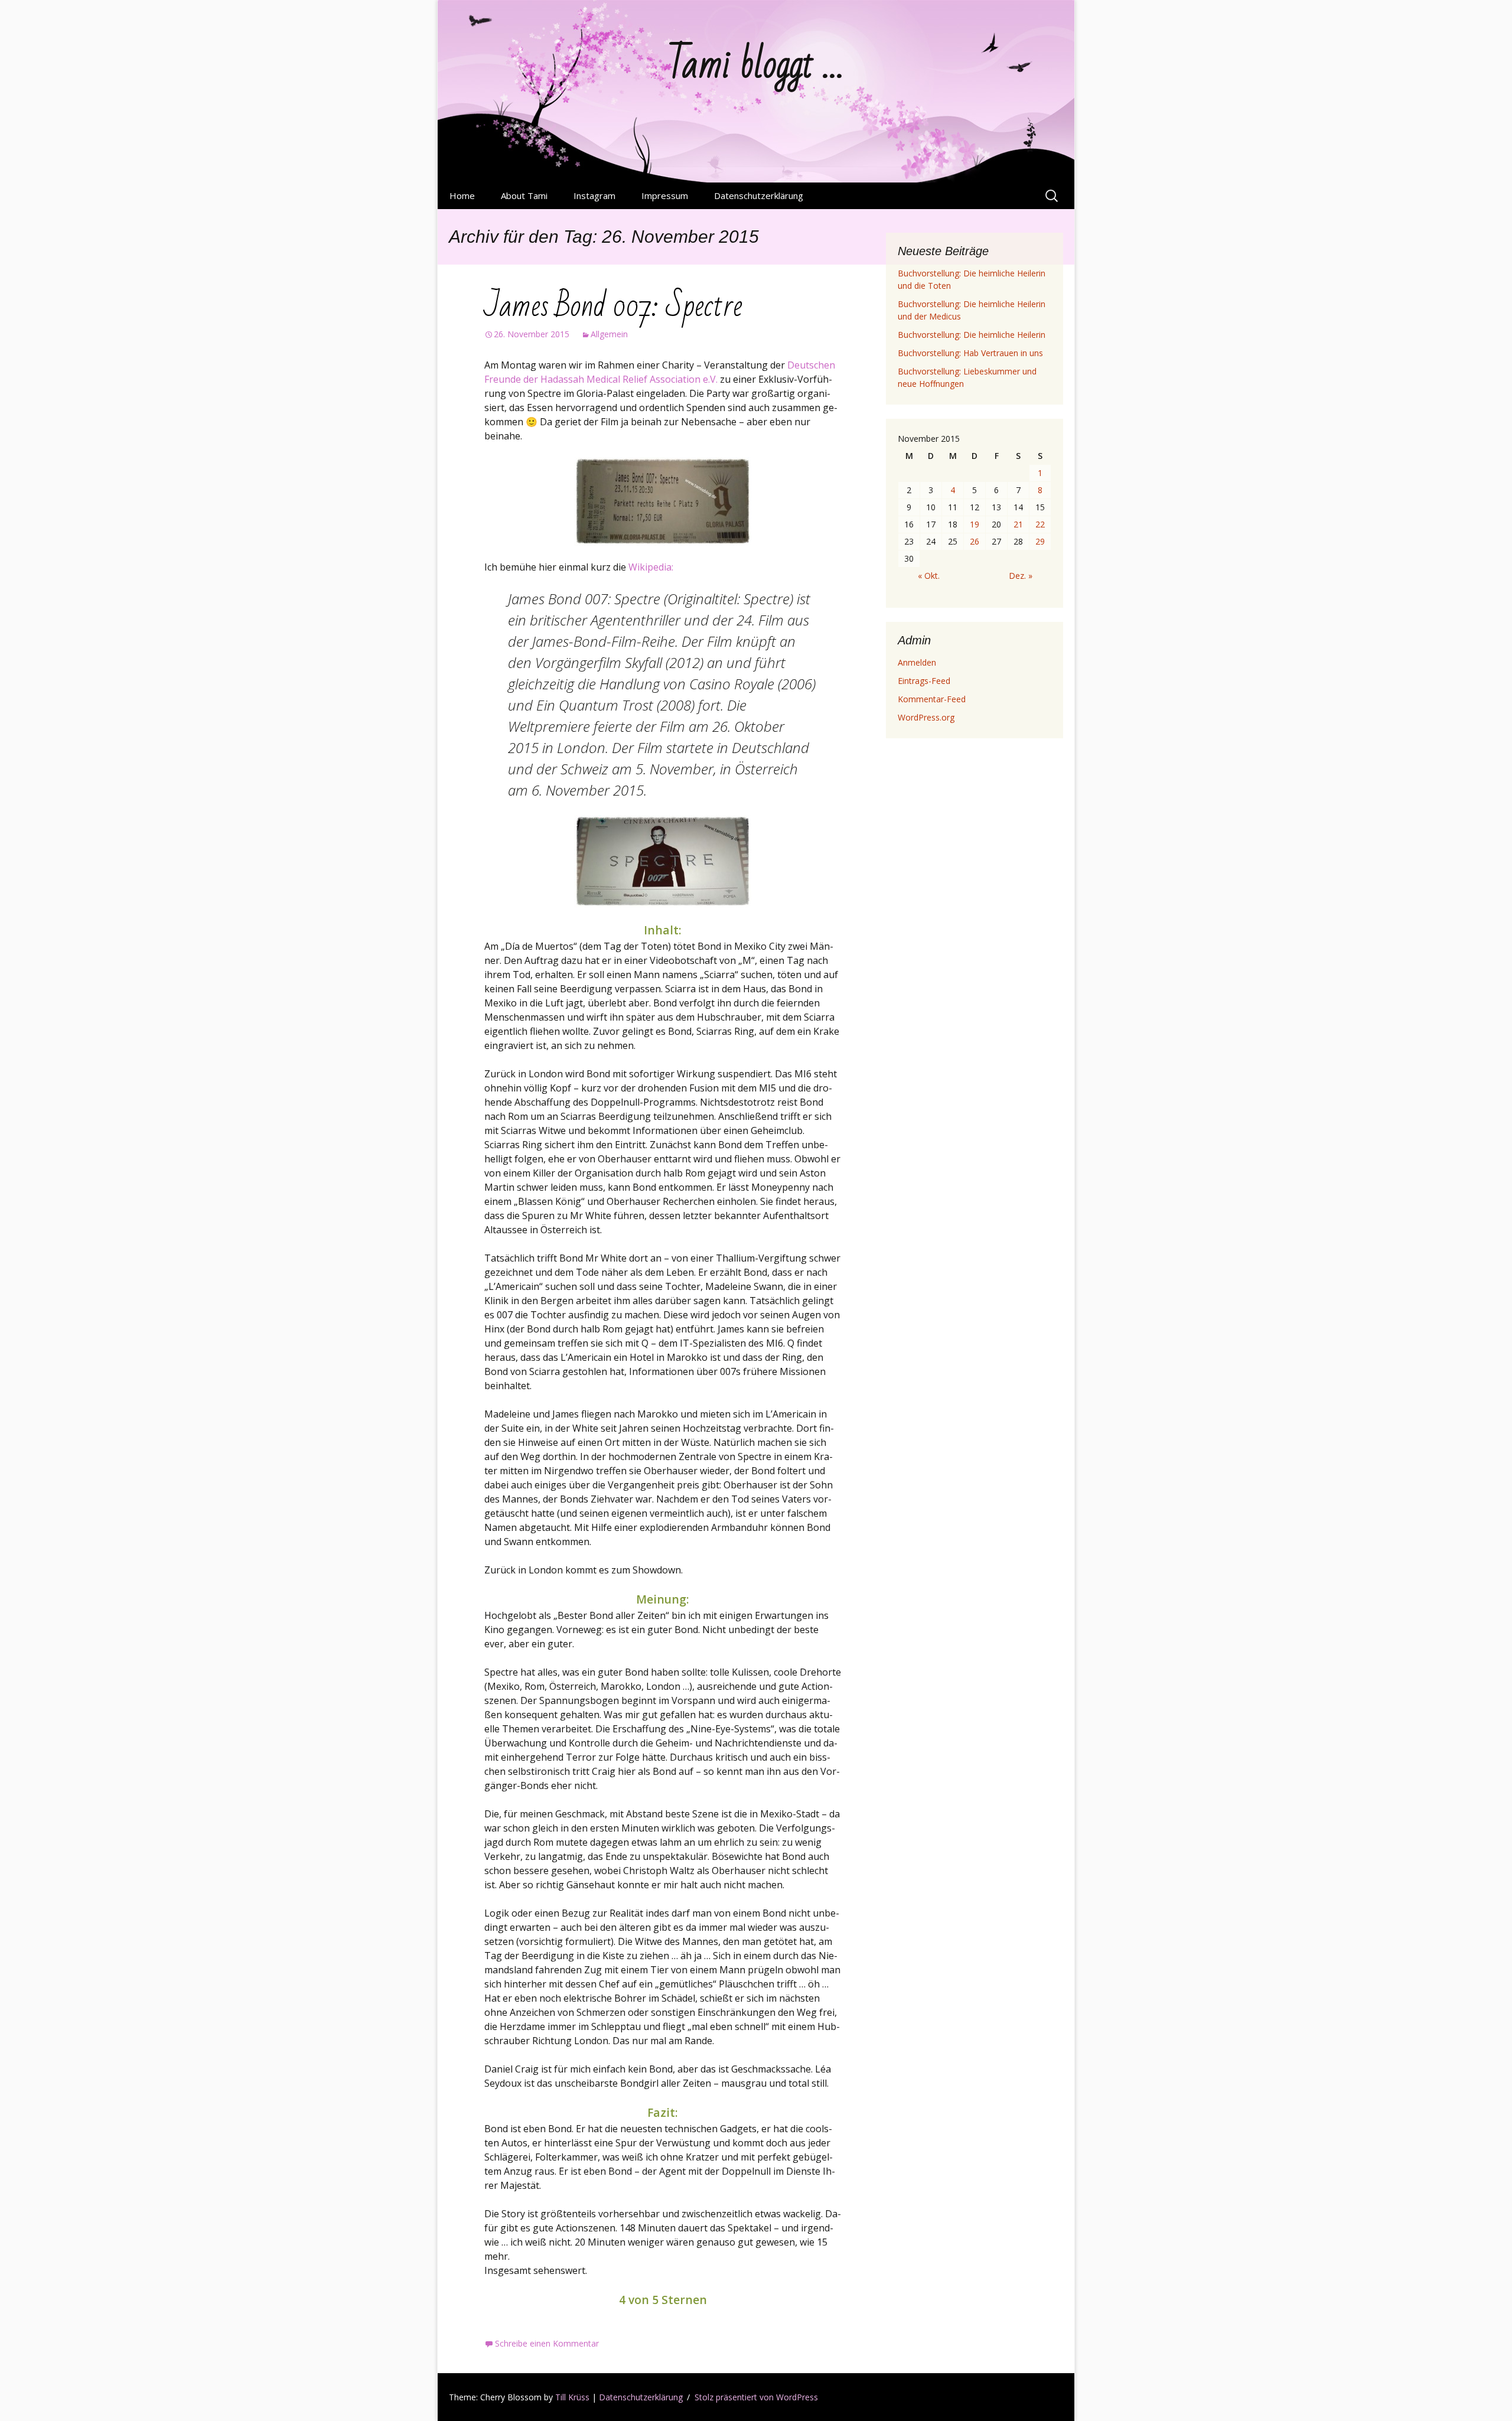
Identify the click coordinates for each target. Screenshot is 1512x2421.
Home (462, 195)
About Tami (524, 195)
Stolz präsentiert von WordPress (756, 2397)
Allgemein (609, 334)
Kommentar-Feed (932, 699)
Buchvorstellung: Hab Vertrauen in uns (970, 353)
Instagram (594, 195)
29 (1040, 541)
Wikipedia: (651, 567)
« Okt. (929, 576)
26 (975, 541)
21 (1018, 524)
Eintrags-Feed (924, 681)
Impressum (665, 195)
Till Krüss (572, 2397)
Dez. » (1021, 576)
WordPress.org (926, 717)
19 (975, 524)
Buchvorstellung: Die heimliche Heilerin (972, 335)
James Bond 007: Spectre (613, 306)
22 (1040, 524)
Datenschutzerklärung (759, 195)
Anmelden (917, 662)
